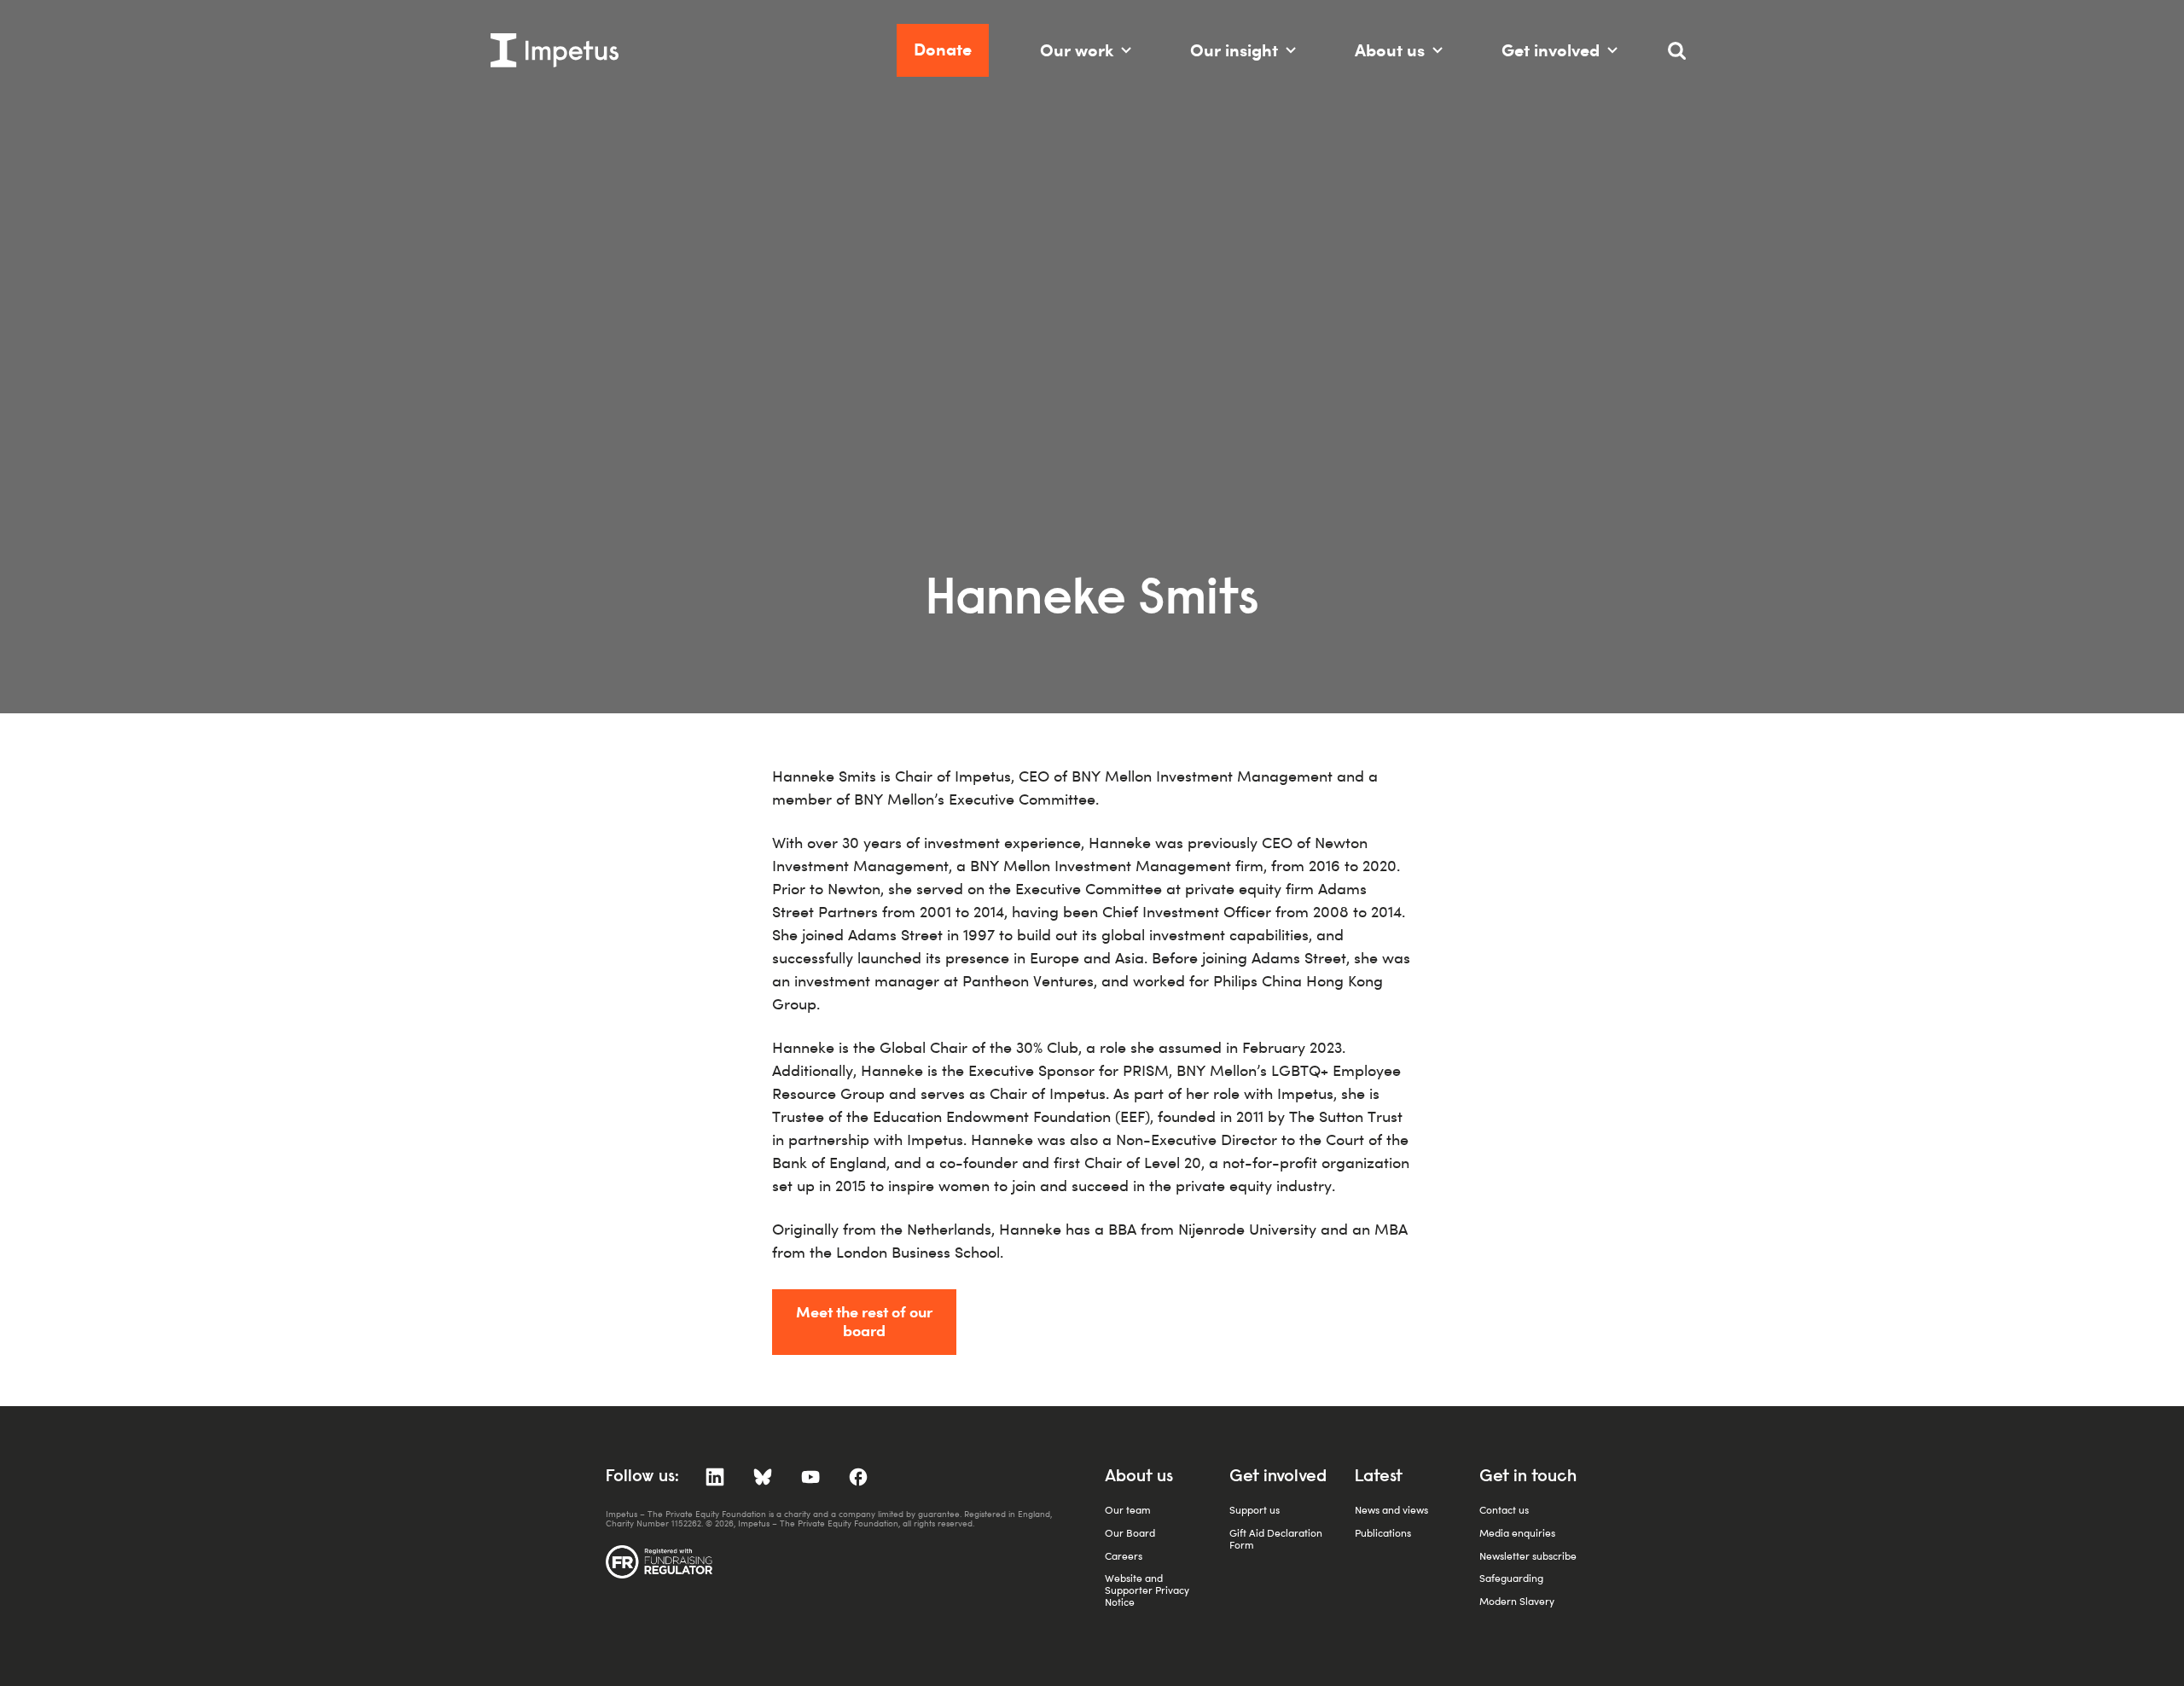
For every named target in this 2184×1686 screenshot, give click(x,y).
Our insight (1234, 50)
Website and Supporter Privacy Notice (1147, 1590)
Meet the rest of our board (864, 1321)
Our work (1077, 50)
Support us (1255, 1510)
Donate (943, 49)
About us (1390, 50)
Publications (1383, 1533)
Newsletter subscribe (1528, 1556)
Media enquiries (1517, 1533)
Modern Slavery (1517, 1601)
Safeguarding (1511, 1578)
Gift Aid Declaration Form (1276, 1539)
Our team (1128, 1510)
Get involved (1551, 50)
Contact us (1504, 1510)
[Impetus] (555, 50)
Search (1685, 58)
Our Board (1130, 1533)
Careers (1124, 1556)
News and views (1391, 1510)
